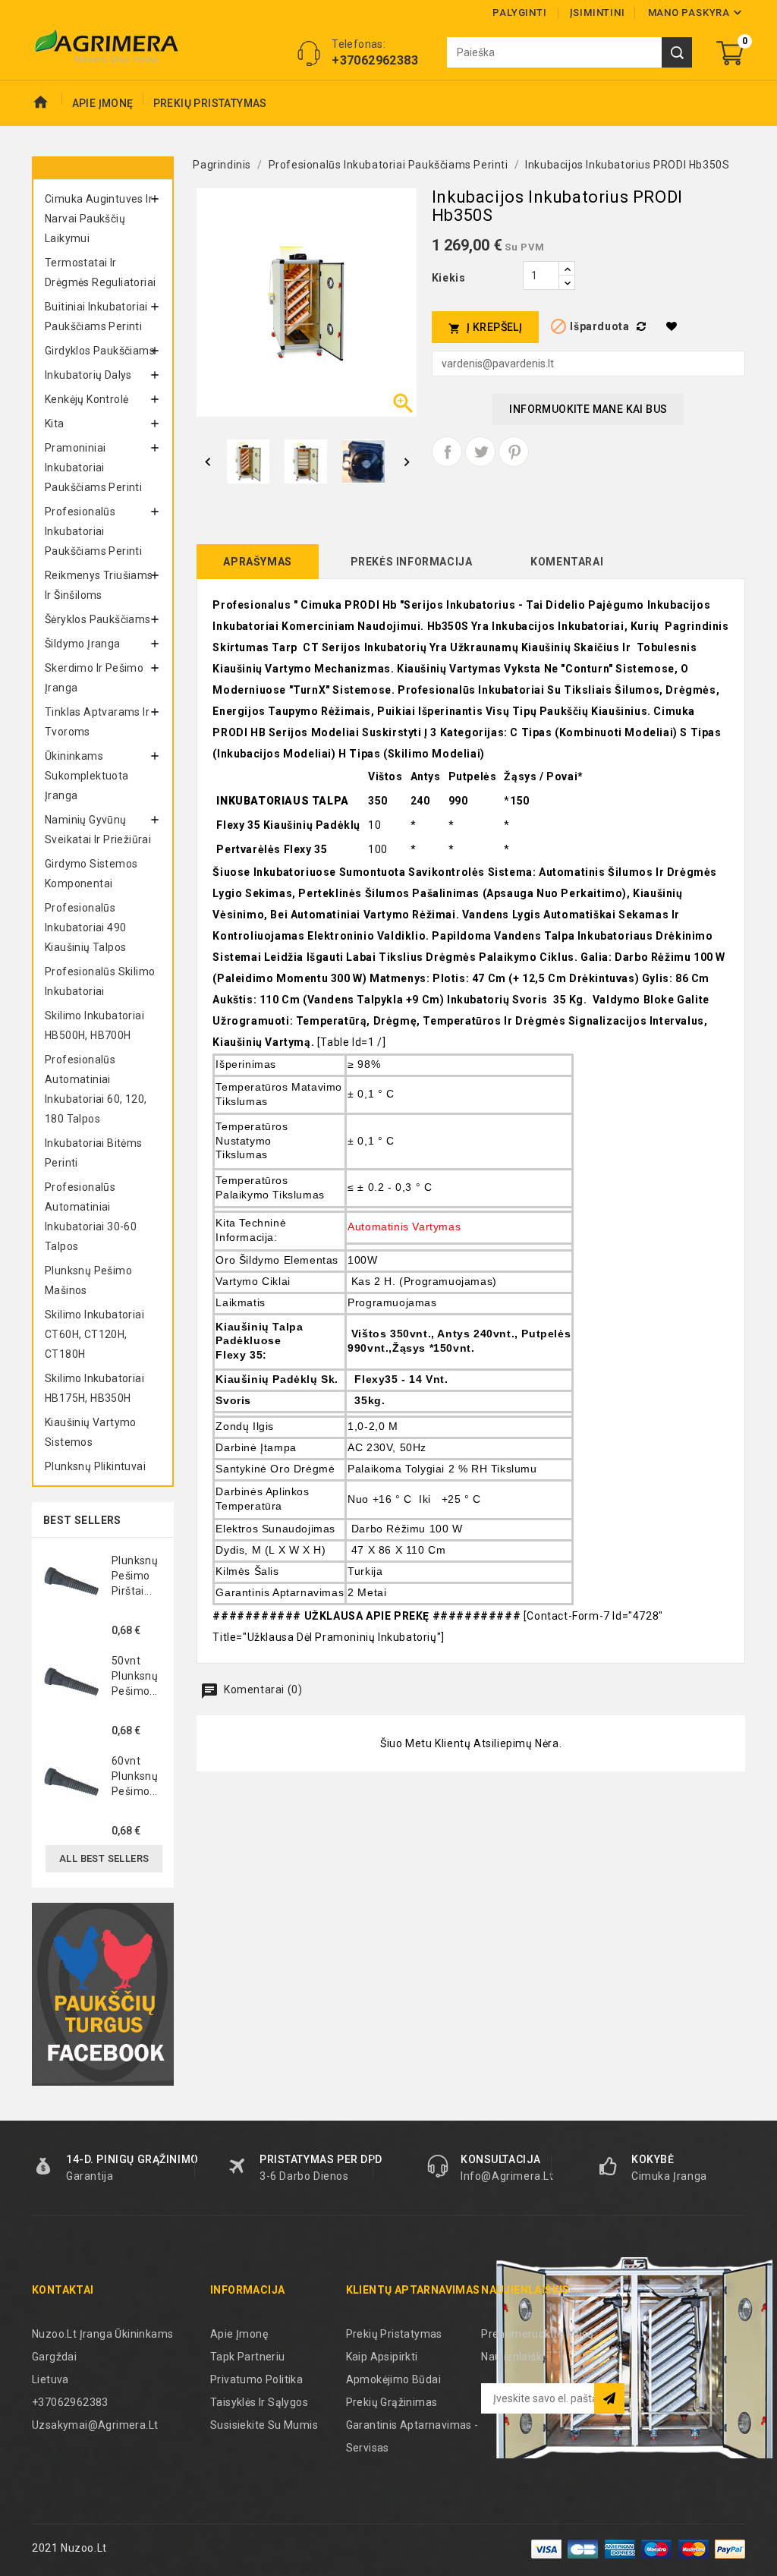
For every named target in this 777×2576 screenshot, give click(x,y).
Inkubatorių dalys (88, 375)
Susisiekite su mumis (264, 2425)
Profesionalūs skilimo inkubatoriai (100, 981)
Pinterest (514, 452)
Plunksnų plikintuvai (95, 1466)
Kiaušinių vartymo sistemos (91, 1432)
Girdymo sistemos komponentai (91, 874)
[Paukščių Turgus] (103, 1994)
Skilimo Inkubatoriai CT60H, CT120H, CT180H (94, 1334)
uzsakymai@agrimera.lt (95, 2425)
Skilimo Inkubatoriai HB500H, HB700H (94, 1025)
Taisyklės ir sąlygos (259, 2402)
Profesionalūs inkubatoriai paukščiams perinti (93, 531)
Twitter (480, 452)
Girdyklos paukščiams (100, 351)
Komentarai (567, 562)
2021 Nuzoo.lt (69, 2548)
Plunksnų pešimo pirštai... (135, 1576)
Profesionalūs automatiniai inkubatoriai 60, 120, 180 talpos (96, 1089)
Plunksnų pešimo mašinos (88, 1280)
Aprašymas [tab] (257, 562)
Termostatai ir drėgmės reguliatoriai (100, 272)
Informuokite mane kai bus (588, 409)
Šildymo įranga (83, 644)
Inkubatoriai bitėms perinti (94, 1153)
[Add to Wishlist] (674, 326)
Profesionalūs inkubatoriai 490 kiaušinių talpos (85, 927)
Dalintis (447, 452)
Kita (55, 424)
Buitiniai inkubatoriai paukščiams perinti (96, 316)
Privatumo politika (256, 2379)
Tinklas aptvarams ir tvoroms (97, 722)
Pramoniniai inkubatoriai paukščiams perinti (93, 468)
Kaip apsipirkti (382, 2357)
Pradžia (47, 103)
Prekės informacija (412, 562)
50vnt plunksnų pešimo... (135, 1676)
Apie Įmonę (103, 103)
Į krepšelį (485, 328)
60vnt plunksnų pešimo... (135, 1776)
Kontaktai (63, 2290)
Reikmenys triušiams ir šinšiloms (99, 585)
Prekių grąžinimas (392, 2402)
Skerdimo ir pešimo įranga (94, 678)
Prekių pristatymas (210, 103)
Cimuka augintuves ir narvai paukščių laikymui (99, 219)
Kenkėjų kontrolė (87, 399)
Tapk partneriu (248, 2357)
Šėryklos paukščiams (98, 619)
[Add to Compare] (643, 326)
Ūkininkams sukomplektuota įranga (87, 776)
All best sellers (104, 1858)
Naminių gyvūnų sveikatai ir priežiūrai (98, 830)
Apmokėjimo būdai (393, 2379)
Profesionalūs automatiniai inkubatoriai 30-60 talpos (91, 1217)
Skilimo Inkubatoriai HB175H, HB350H (94, 1388)
